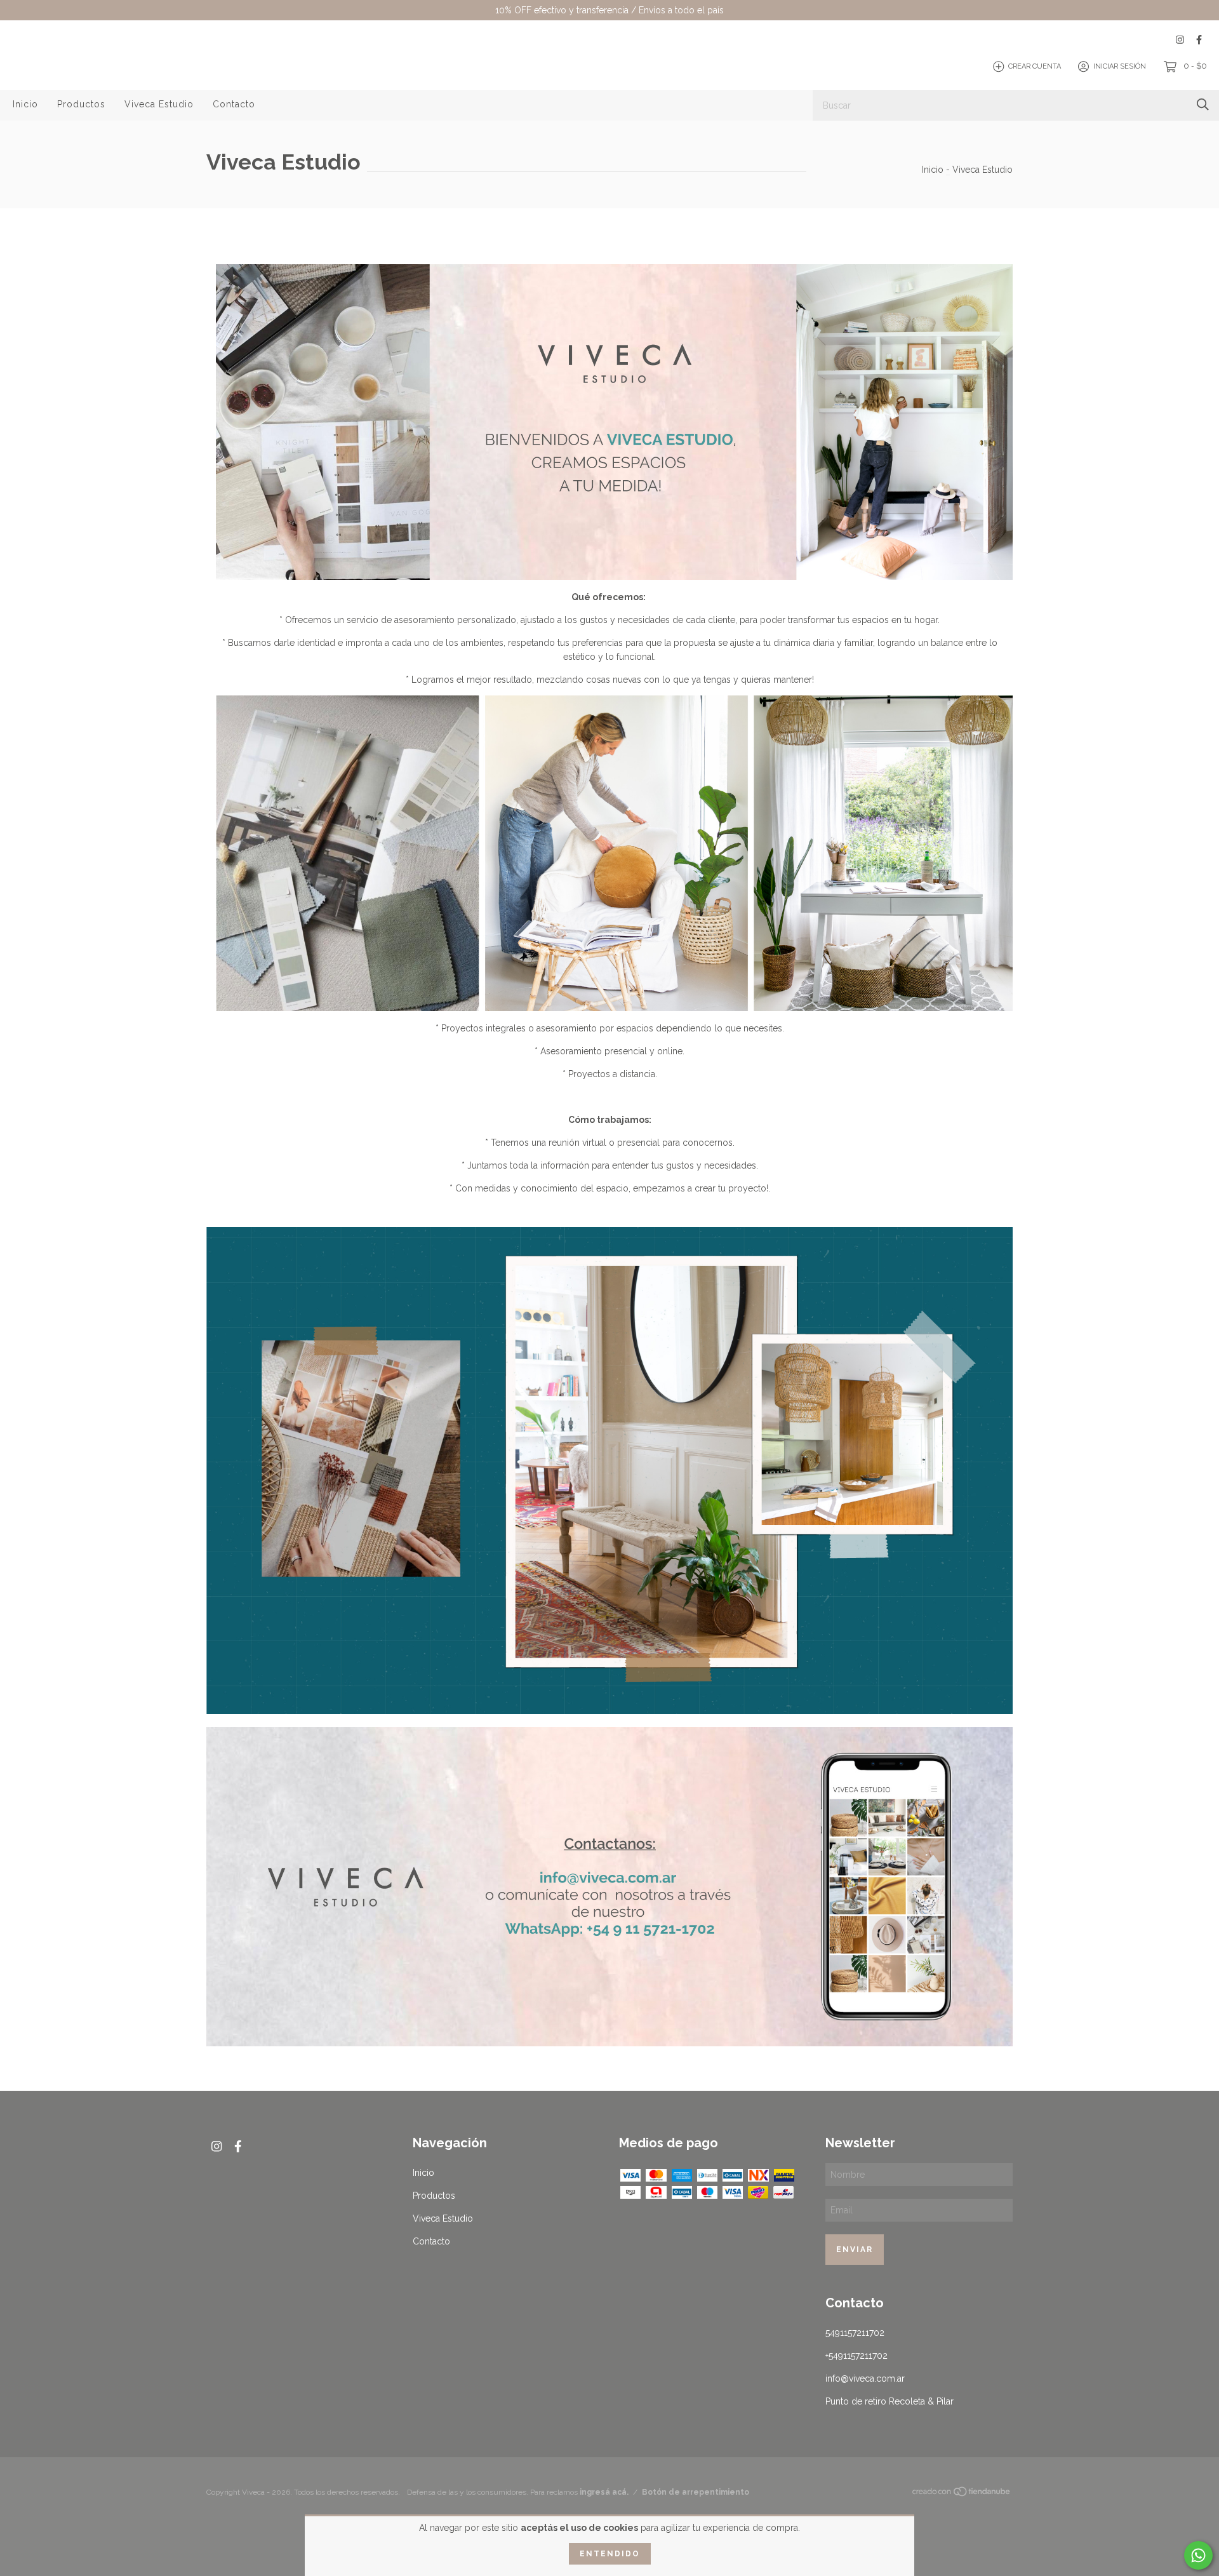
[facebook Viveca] (1199, 40)
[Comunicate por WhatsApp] (1198, 2555)
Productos (81, 104)
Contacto (234, 104)
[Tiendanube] (962, 2493)
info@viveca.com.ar (865, 2378)
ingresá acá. (604, 2492)
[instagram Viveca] (1180, 40)
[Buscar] (1203, 104)
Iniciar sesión (1120, 66)
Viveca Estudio (159, 104)
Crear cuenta (1035, 66)
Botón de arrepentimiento (696, 2492)
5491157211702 (855, 2333)
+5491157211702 (856, 2356)
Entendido (610, 2554)
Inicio (25, 104)
